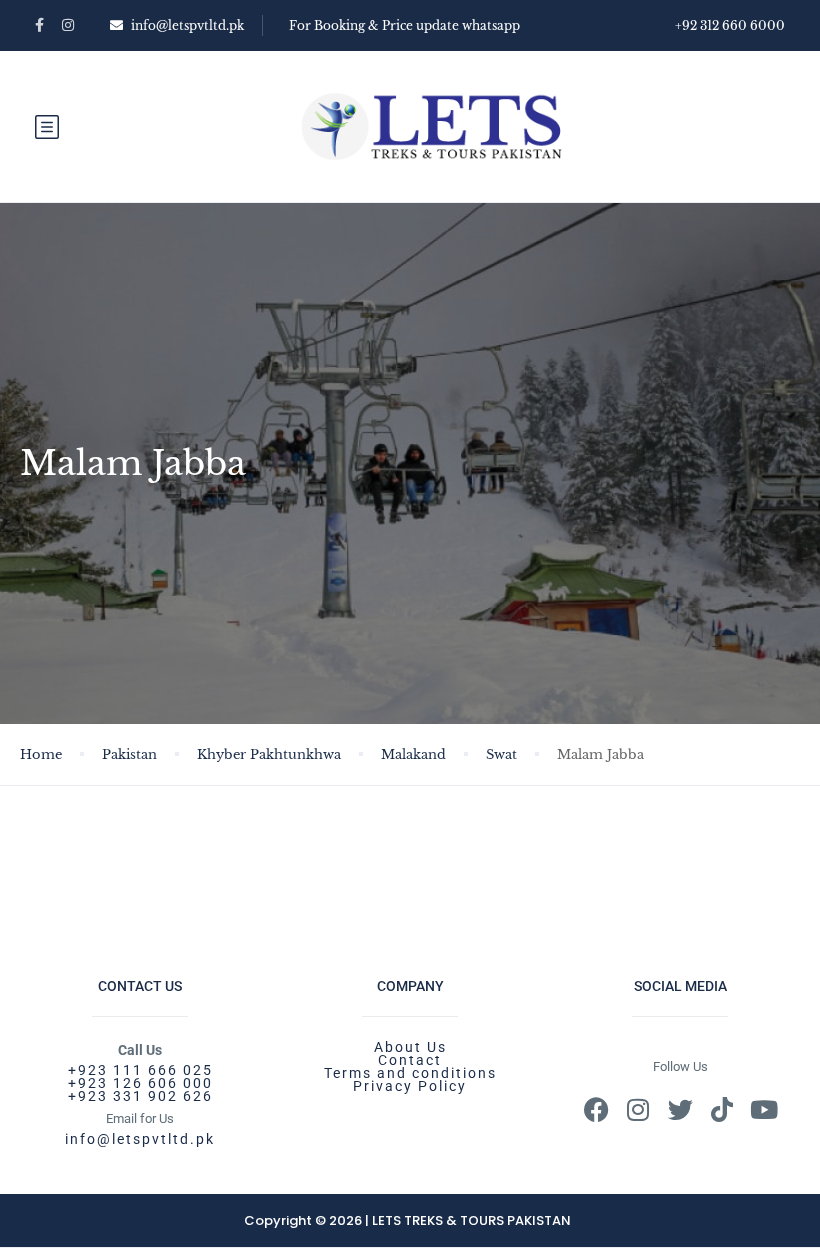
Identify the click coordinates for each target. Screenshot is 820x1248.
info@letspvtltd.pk (187, 25)
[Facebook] (596, 1109)
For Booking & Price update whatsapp (404, 25)
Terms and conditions (410, 1073)
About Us (410, 1047)
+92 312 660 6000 (730, 25)
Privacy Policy (410, 1086)
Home (41, 754)
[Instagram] (638, 1109)
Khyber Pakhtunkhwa (269, 754)
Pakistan (129, 754)
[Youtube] (764, 1109)
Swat (501, 754)
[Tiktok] (722, 1109)
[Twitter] (680, 1109)
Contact (410, 1060)
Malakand (413, 754)
